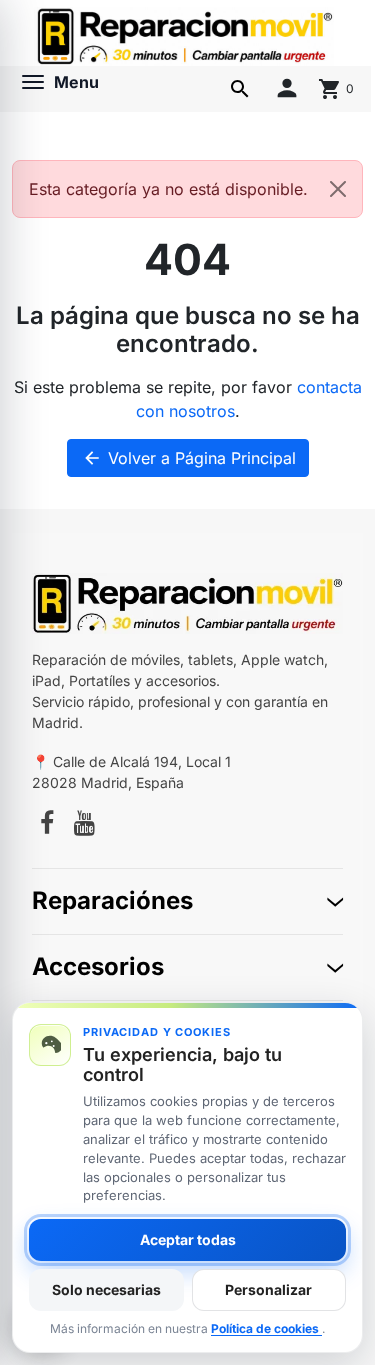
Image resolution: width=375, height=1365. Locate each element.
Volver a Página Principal (189, 458)
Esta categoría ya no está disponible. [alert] (168, 189)
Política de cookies (266, 1328)
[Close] (338, 189)
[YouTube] (84, 826)
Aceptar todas (188, 1239)
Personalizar (268, 1289)
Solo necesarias (106, 1289)
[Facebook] (47, 826)
